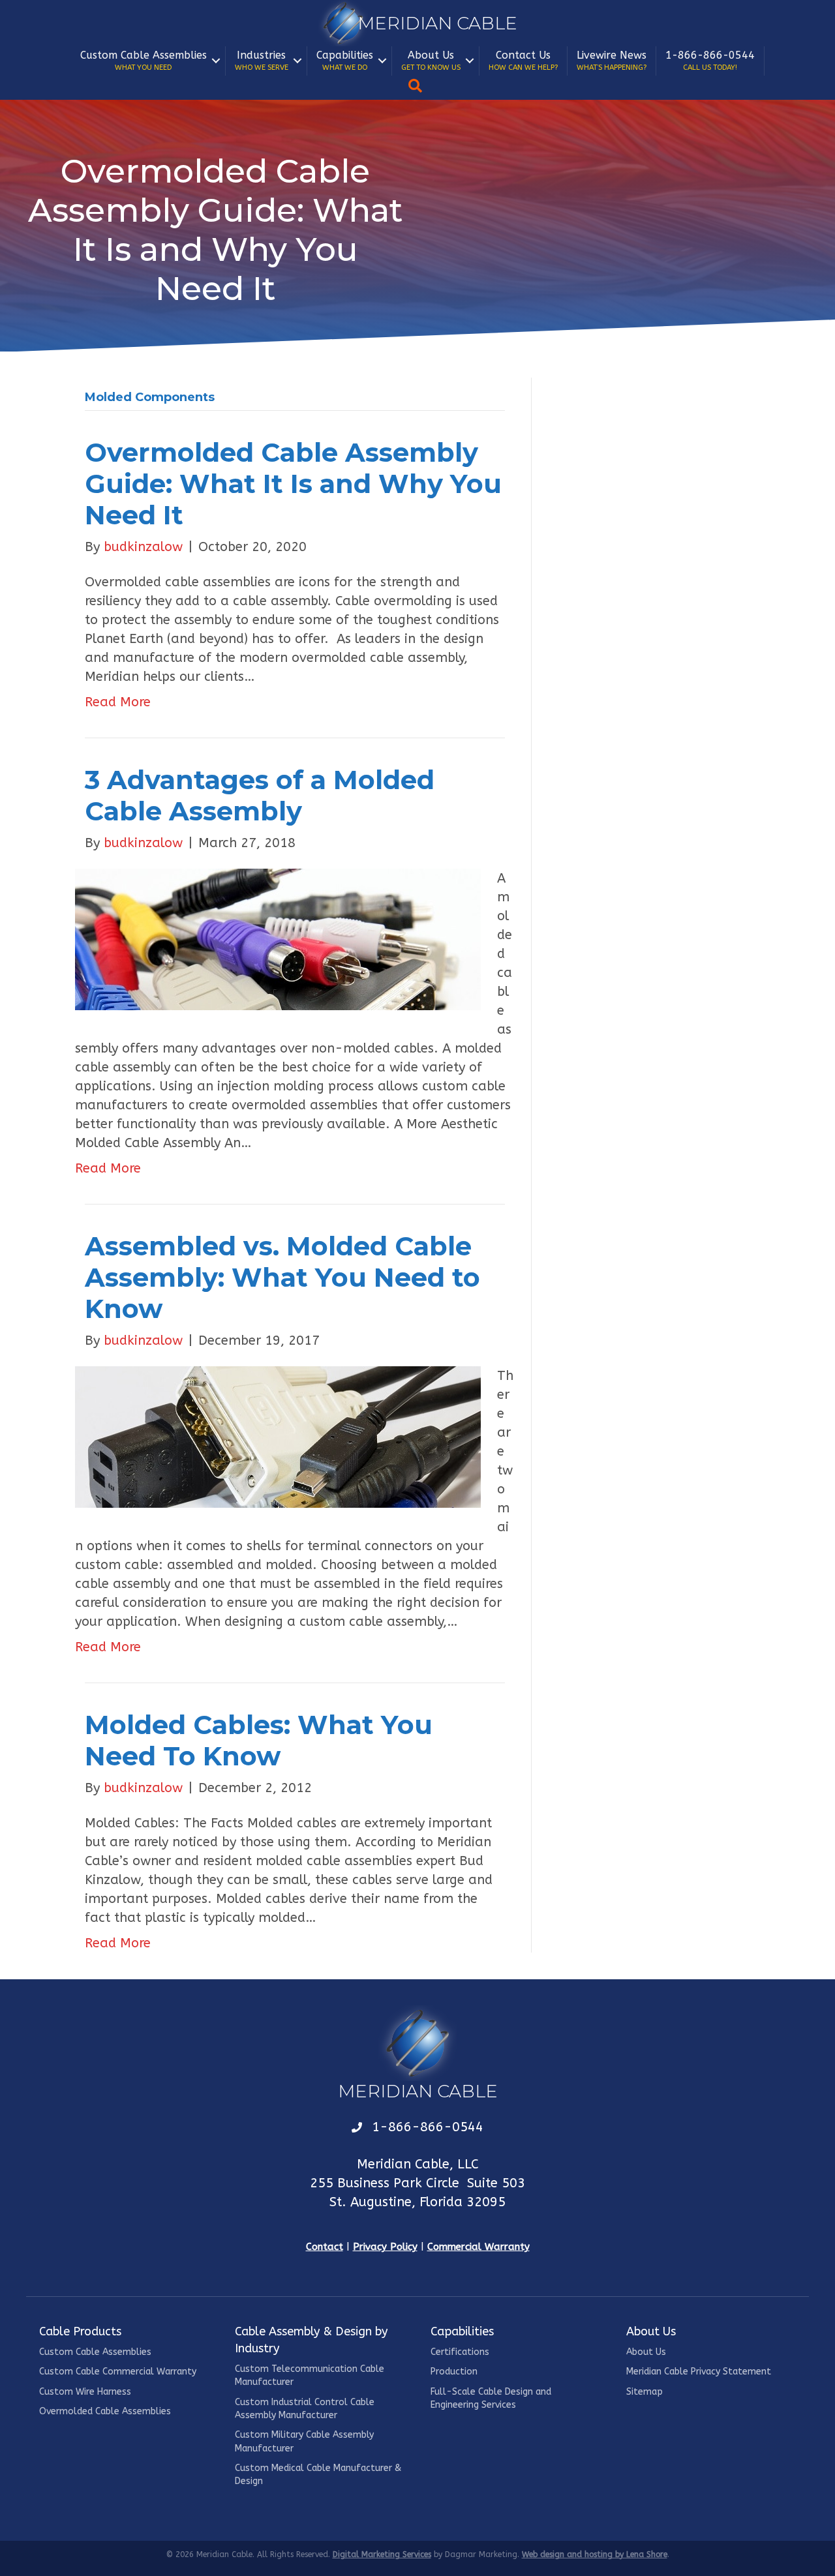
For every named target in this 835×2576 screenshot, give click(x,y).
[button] (216, 61)
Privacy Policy (385, 2247)
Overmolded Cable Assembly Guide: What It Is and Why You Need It (293, 484)
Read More (118, 702)
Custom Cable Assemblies (144, 60)
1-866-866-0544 (710, 60)
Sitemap (645, 2392)
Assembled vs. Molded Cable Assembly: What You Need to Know (282, 1277)
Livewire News (612, 60)
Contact (325, 2247)
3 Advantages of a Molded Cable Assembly (260, 795)
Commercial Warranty (478, 2247)
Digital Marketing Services (382, 2554)
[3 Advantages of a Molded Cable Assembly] (278, 939)
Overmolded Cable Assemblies (105, 2411)
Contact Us (523, 60)
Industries (262, 60)
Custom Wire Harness (85, 2392)
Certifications (460, 2352)
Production (454, 2372)
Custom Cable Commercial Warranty (118, 2372)
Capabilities (345, 60)
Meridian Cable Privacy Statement (699, 2372)
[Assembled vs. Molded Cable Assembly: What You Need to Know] (278, 1436)
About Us (431, 60)
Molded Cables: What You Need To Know (259, 1740)
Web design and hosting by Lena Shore (595, 2554)
